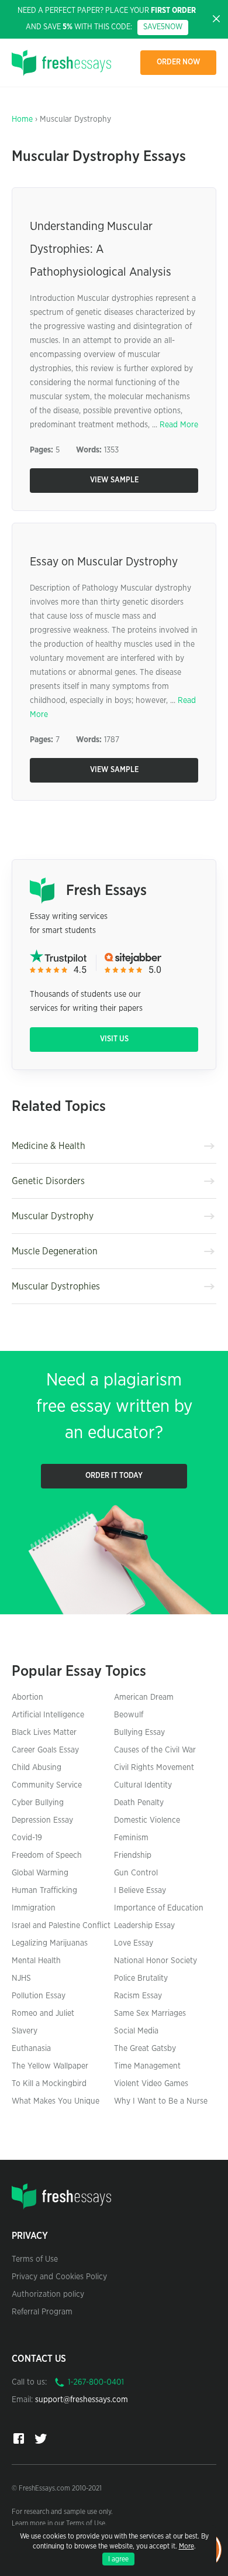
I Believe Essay (140, 1891)
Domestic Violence (147, 1820)
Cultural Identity (143, 1785)
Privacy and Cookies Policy (59, 2277)
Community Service (47, 1785)
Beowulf (129, 1715)
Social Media (136, 2031)
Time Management (147, 2066)
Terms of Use (35, 2259)
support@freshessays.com (82, 2400)
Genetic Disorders (48, 1181)
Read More (179, 425)
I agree (118, 2559)
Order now (179, 62)
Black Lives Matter (44, 1733)
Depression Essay (42, 1820)
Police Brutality (141, 1978)
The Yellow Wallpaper (50, 2066)
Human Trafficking (44, 1891)
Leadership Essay (144, 1926)
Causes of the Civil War (155, 1750)
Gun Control (136, 1873)
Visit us (114, 1039)
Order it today (114, 1476)
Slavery (25, 2031)
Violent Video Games (151, 2084)
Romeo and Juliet (43, 2014)
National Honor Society (156, 1961)
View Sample (114, 480)
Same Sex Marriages (150, 2014)
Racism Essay (138, 1996)
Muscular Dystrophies (56, 1287)
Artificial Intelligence (48, 1715)
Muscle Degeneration (55, 1251)
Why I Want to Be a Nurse (161, 2101)
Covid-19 (27, 1838)
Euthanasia (31, 2049)
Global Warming (40, 1873)
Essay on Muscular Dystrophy (104, 562)
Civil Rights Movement (154, 1768)
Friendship (133, 1855)
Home (22, 119)
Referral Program (42, 2312)
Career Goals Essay (45, 1750)
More (186, 2546)
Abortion (27, 1697)
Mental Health (36, 1961)
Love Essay (134, 1943)
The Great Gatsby (145, 2049)
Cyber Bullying (38, 1803)
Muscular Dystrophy (53, 1216)
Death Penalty (139, 1803)
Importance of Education (159, 1908)
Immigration (34, 1908)
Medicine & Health (49, 1146)
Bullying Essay (139, 1733)
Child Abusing (37, 1768)
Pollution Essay (39, 1996)
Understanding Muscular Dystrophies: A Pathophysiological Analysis (101, 249)
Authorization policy (48, 2294)
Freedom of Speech (47, 1855)
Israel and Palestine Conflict (61, 1926)
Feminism (131, 1838)
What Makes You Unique (56, 2101)
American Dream (144, 1697)
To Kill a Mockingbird (49, 2084)
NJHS (21, 1978)
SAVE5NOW (163, 27)
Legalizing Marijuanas (50, 1943)
